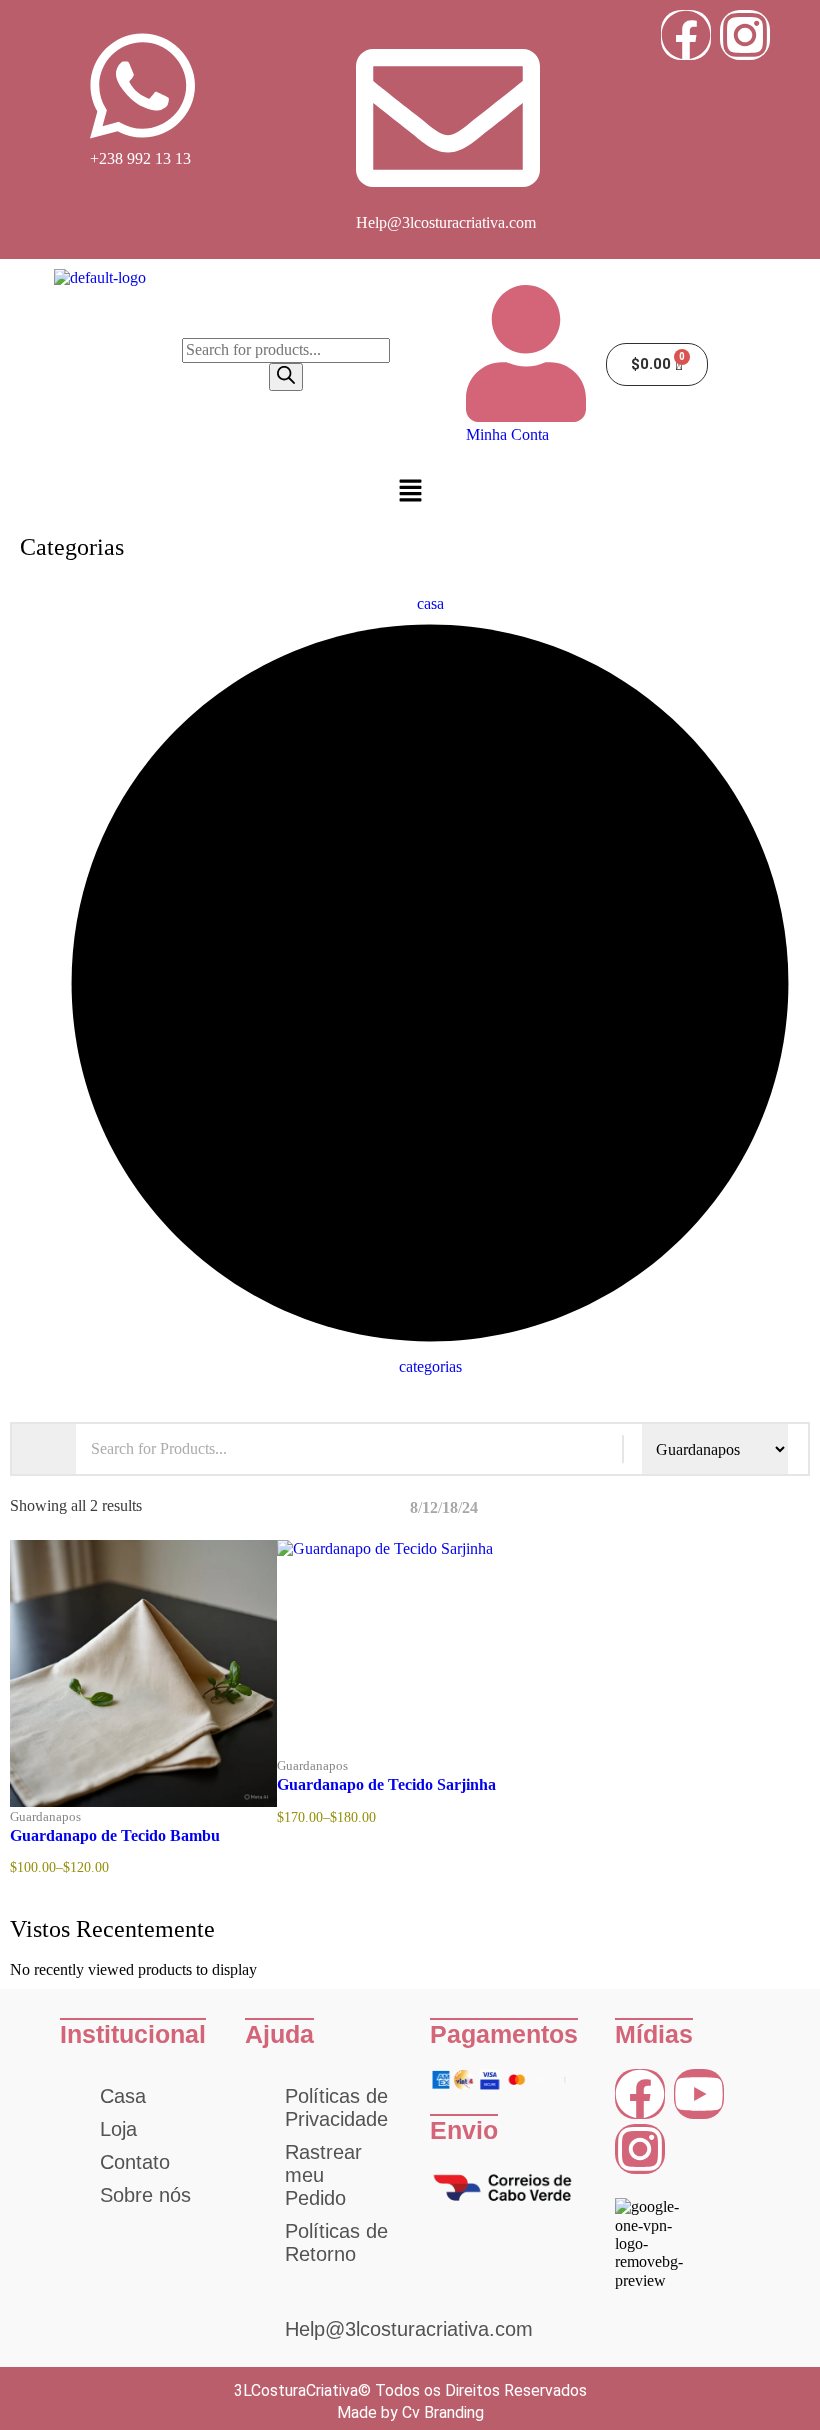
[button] (410, 493)
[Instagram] (745, 35)
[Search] (286, 377)
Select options (174, 1802)
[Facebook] (686, 35)
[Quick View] (111, 1802)
